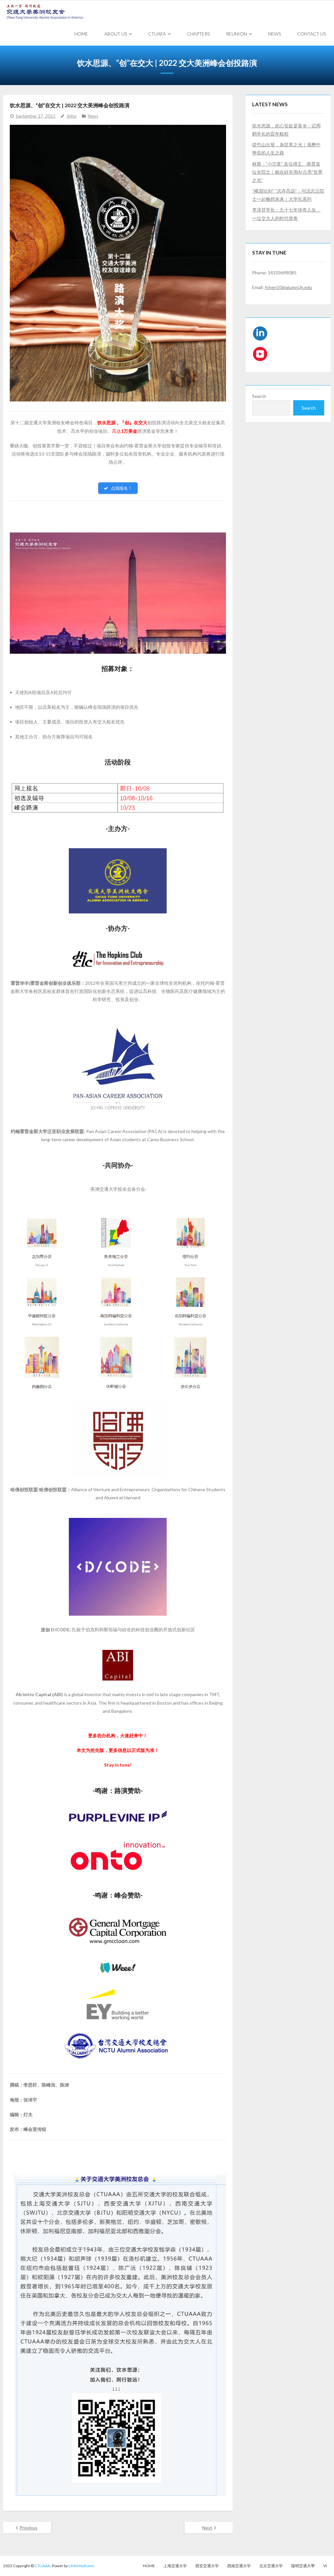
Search (259, 396)
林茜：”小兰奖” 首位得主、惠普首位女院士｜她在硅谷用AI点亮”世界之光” (287, 172)
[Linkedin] (260, 335)
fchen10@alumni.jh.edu (288, 287)
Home (149, 2566)
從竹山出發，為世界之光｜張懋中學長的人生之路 (286, 149)
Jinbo (71, 116)
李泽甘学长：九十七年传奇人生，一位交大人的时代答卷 (286, 214)
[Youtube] (260, 355)
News (93, 116)
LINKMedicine (81, 2566)
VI (325, 2566)
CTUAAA (42, 2566)
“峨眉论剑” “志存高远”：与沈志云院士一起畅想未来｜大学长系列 (288, 195)
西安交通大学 (207, 2566)
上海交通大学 (175, 2566)
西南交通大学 (239, 2566)
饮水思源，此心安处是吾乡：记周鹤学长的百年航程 (286, 130)
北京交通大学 (271, 2566)
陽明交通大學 (303, 2566)
